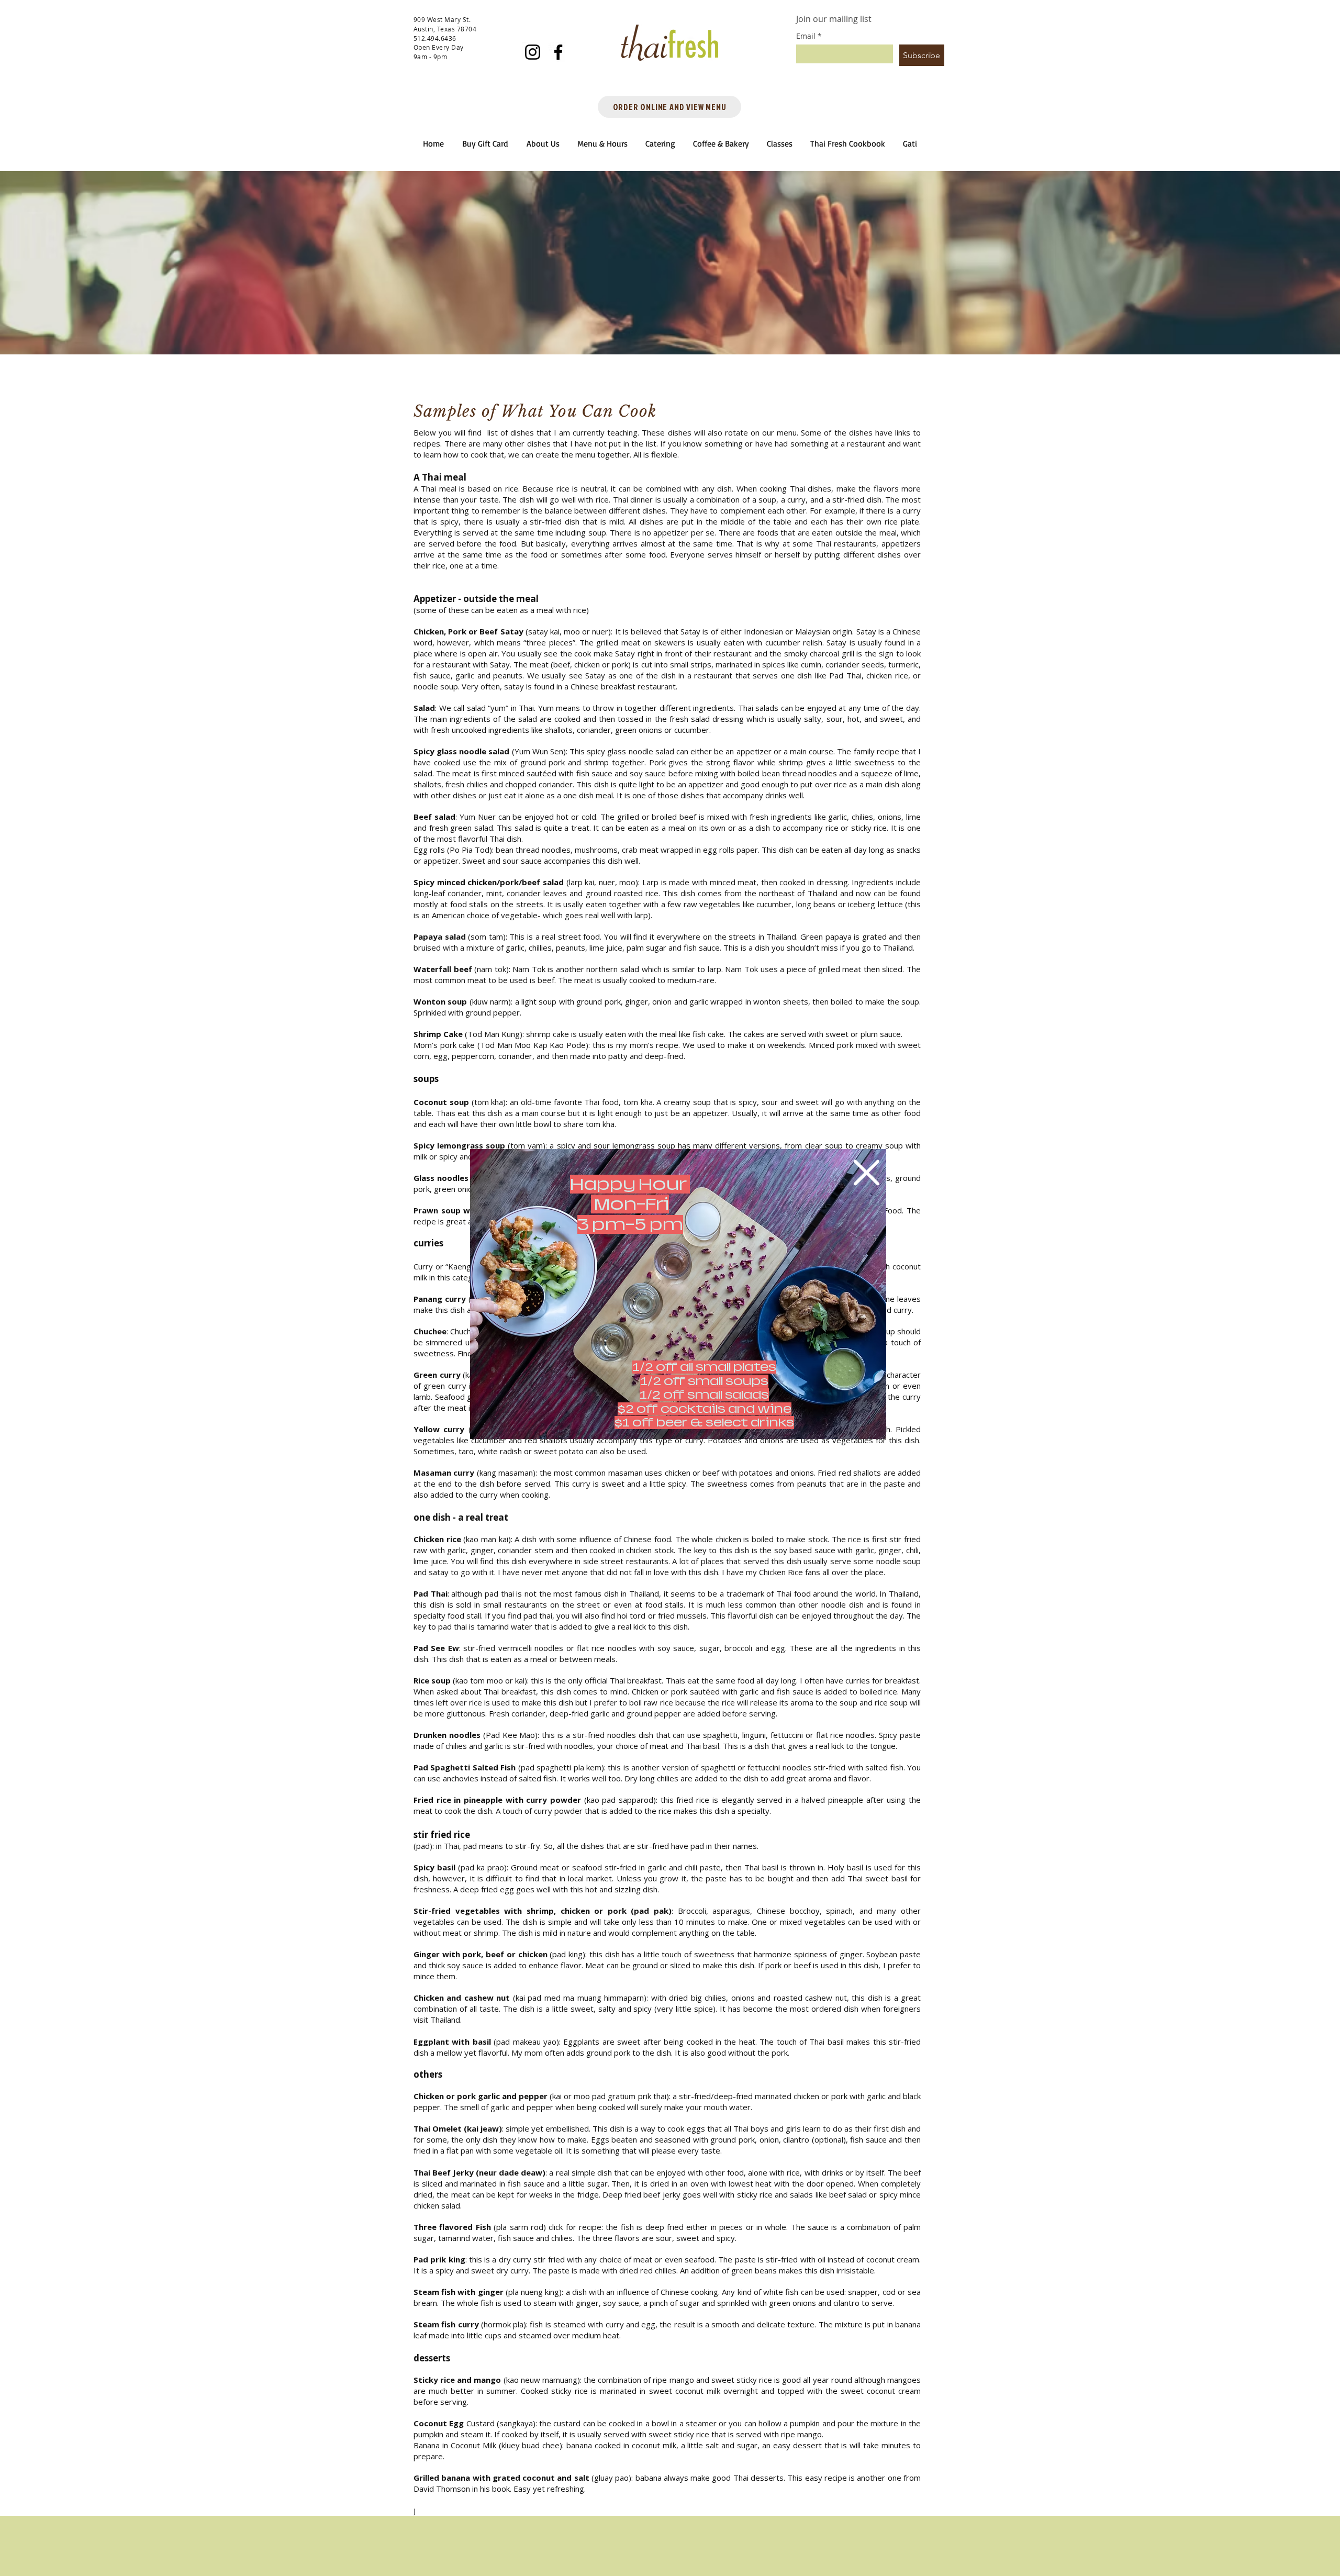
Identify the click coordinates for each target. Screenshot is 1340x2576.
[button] (867, 1173)
